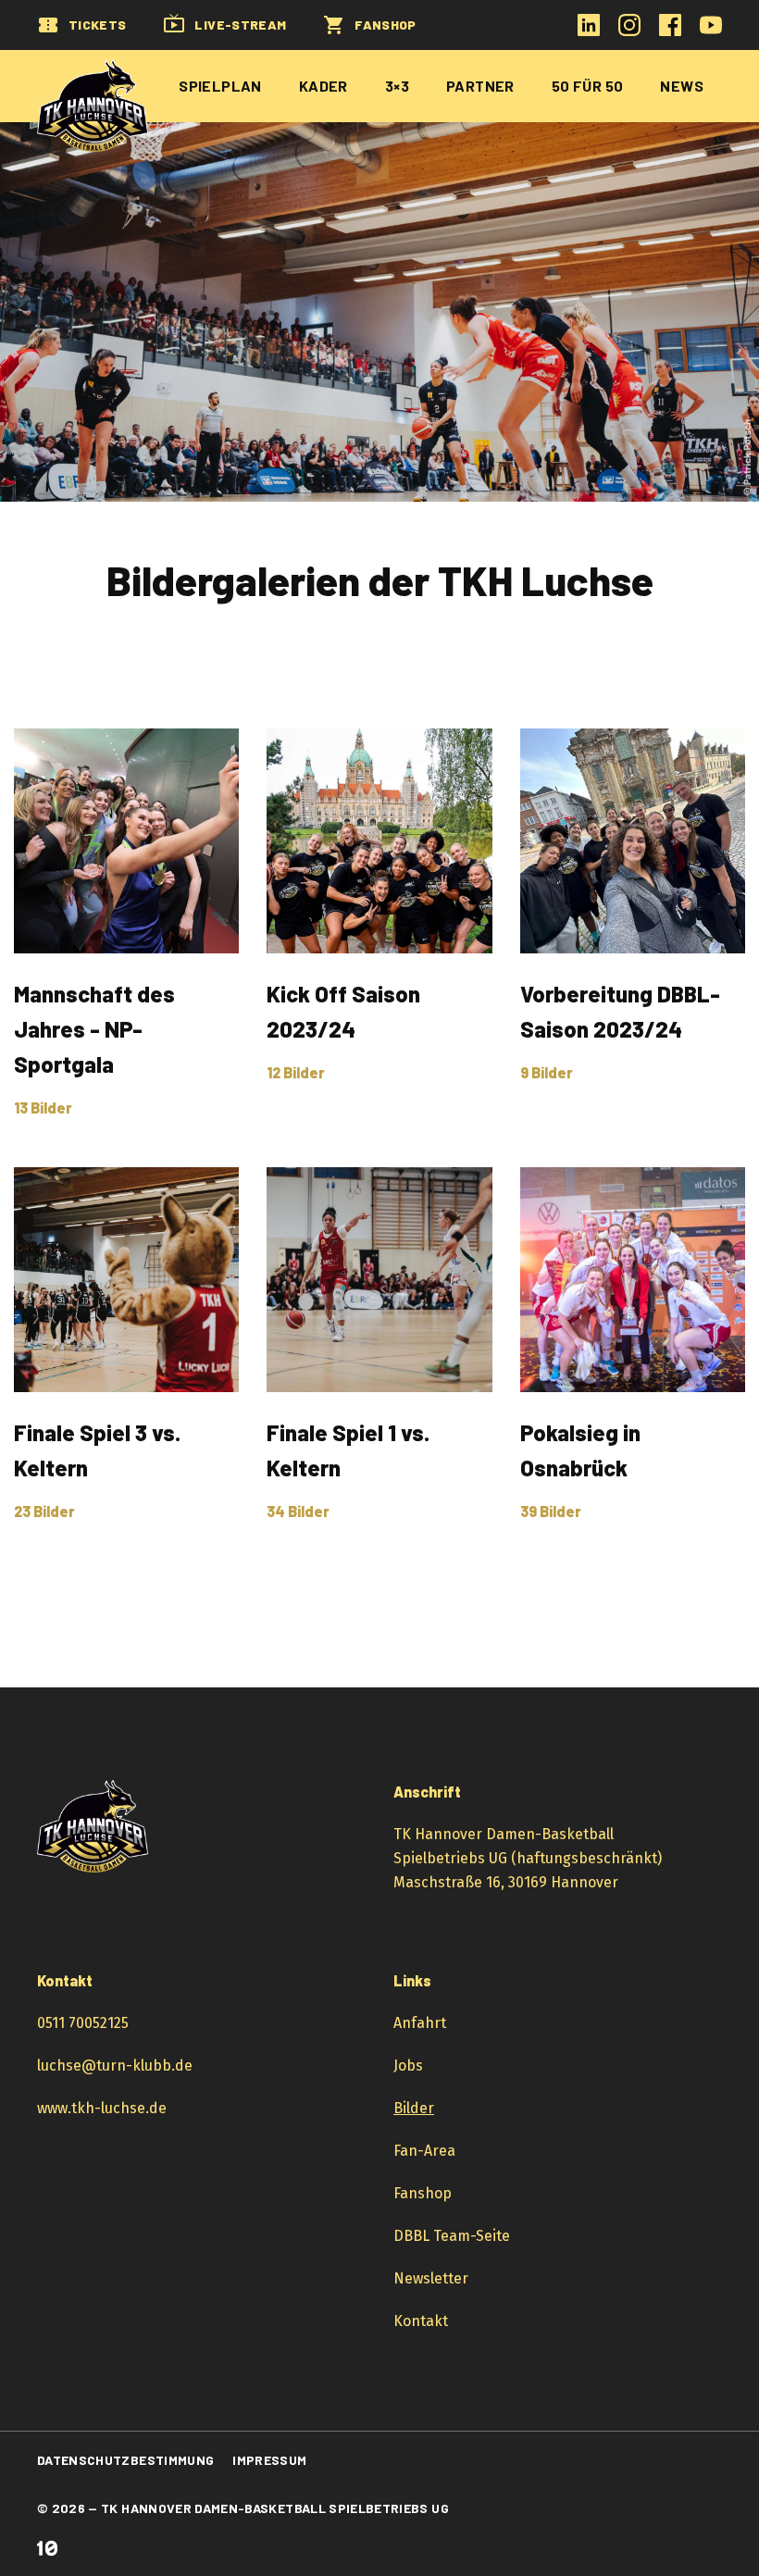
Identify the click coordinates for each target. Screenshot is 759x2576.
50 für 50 (588, 86)
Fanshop (423, 2193)
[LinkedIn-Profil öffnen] (589, 31)
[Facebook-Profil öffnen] (670, 31)
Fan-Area (424, 2151)
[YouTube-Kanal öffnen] (711, 31)
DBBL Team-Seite (452, 2236)
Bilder (414, 2108)
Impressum (269, 2460)
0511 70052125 (83, 2023)
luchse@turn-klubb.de (115, 2066)
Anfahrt (420, 2023)
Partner (480, 86)
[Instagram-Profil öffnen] (629, 31)
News (682, 86)
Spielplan (220, 86)
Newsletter (431, 2278)
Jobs (408, 2066)
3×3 (397, 86)
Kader (324, 86)
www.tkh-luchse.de (102, 2108)
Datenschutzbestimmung (125, 2460)
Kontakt (421, 2321)
